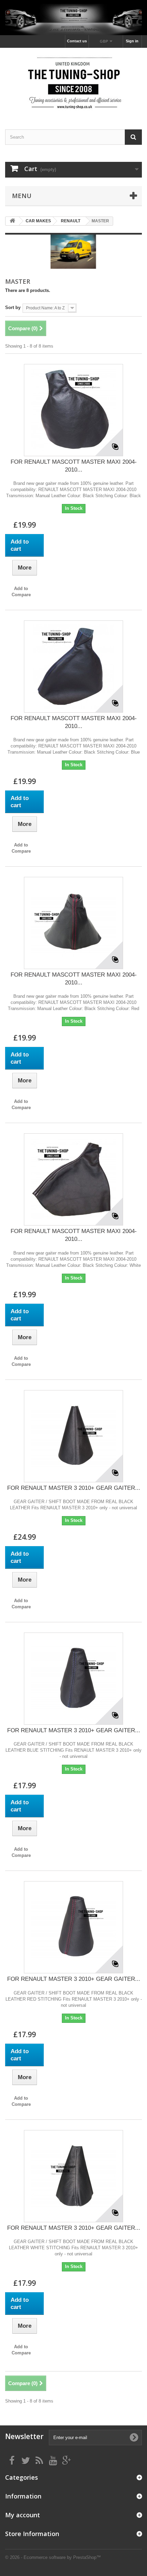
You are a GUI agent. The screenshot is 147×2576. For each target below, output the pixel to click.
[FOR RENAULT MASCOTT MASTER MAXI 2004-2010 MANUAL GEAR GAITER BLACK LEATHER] (73, 410)
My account (23, 2515)
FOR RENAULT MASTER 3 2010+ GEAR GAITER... (74, 1488)
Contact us (77, 41)
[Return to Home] (12, 221)
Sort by (13, 307)
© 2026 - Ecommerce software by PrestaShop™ (53, 2557)
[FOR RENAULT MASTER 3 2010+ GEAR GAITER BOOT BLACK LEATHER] (73, 1436)
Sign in (132, 41)
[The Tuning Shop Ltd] (73, 83)
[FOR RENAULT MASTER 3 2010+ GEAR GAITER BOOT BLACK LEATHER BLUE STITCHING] (73, 1679)
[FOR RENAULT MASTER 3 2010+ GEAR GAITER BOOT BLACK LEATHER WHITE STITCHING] (73, 2176)
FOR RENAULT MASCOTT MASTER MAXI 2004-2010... (74, 466)
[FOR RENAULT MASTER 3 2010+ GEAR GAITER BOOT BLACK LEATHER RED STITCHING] (73, 1927)
